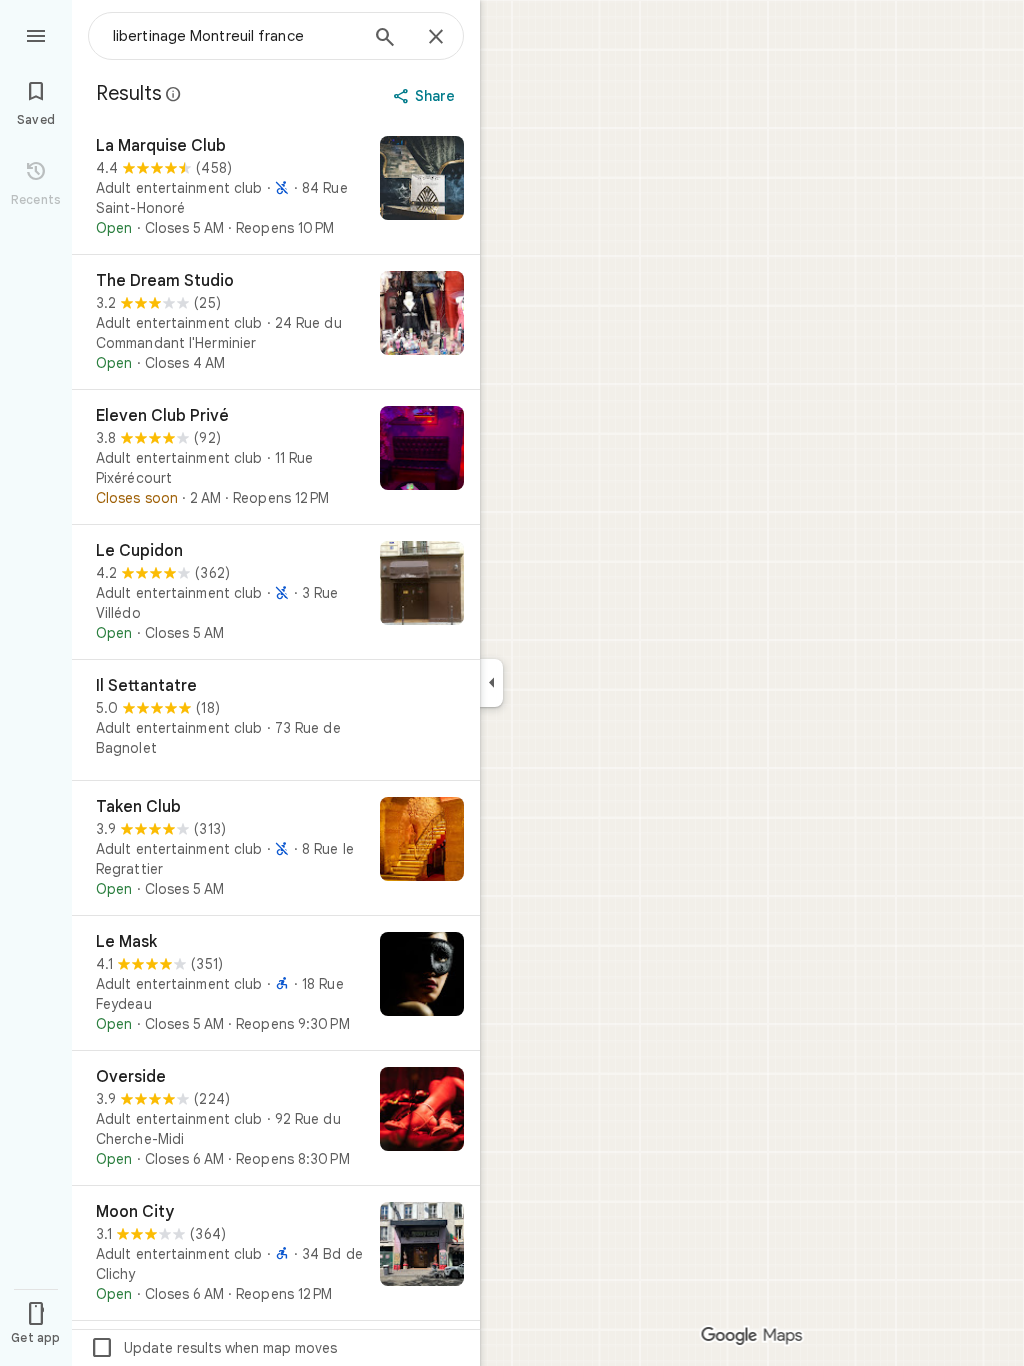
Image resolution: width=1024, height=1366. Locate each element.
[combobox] (235, 36)
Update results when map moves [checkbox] (213, 1348)
